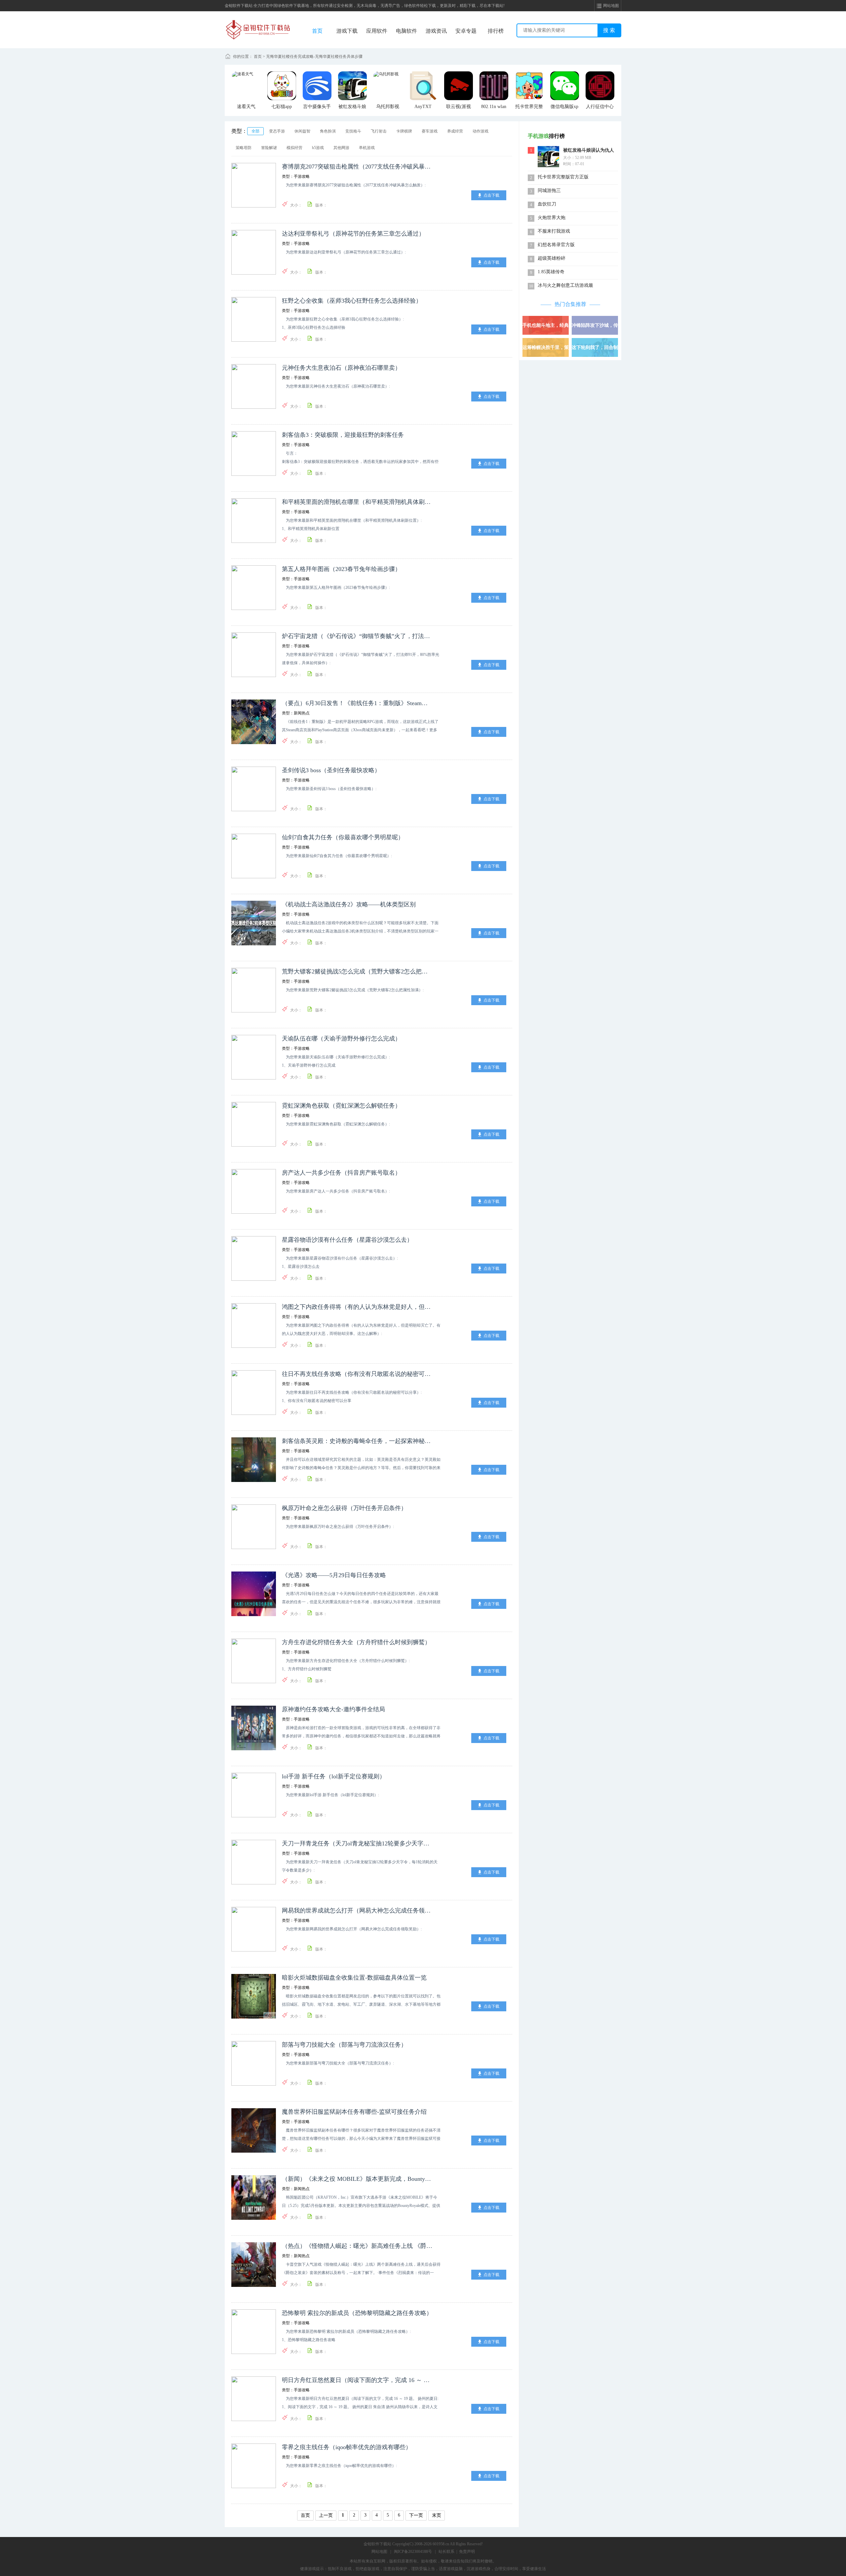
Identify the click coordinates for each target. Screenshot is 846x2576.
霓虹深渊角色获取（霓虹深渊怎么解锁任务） (341, 1106)
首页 (317, 31)
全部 (255, 131)
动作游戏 (481, 131)
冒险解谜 (269, 148)
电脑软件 (406, 31)
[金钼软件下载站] (258, 22)
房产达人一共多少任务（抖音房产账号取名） (341, 1173)
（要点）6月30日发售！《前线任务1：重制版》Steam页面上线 (357, 703)
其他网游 (341, 148)
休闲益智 (302, 131)
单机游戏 (367, 148)
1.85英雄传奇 (551, 272)
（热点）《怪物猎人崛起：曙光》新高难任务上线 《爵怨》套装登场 (357, 2246)
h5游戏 (318, 148)
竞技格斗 (353, 131)
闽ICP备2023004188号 (413, 2552)
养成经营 (455, 131)
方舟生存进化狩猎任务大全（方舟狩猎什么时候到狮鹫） (356, 1642)
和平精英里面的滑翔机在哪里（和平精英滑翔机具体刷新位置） (357, 502)
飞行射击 (379, 131)
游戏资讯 (436, 31)
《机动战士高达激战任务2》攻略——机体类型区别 (349, 904)
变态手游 (277, 131)
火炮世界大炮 (552, 218)
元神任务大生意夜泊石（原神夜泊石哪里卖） (341, 368)
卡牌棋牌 (404, 131)
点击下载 (491, 195)
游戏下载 (347, 31)
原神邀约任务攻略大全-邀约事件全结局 (333, 1709)
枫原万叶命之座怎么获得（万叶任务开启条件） (344, 1508)
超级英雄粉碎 (552, 258)
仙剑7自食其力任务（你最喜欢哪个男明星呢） (343, 837)
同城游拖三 (549, 190)
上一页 (326, 2515)
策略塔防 (244, 148)
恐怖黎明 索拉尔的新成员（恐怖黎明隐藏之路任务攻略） (357, 2313)
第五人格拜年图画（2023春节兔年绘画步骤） (341, 569)
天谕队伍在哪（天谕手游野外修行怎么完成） (341, 1039)
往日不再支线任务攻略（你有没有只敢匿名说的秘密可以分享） (357, 1374)
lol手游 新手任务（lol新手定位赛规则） (334, 1776)
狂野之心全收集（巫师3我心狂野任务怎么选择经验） (352, 301)
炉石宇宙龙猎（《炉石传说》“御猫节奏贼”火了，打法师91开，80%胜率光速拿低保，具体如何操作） (357, 636)
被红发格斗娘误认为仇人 (589, 150)
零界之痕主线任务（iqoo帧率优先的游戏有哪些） (347, 2447)
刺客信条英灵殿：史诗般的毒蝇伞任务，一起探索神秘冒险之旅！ (357, 1441)
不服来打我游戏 (554, 231)
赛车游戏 (430, 131)
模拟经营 (294, 148)
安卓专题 (466, 31)
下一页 (416, 2515)
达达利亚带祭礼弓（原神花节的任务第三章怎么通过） (353, 234)
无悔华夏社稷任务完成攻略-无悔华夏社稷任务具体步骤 (314, 57)
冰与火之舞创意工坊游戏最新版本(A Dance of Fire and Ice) (565, 286)
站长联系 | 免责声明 (457, 2552)
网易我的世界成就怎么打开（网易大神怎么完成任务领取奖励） (357, 1911)
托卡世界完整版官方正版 (563, 177)
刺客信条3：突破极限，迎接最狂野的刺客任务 (343, 435)
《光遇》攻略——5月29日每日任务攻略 (334, 1575)
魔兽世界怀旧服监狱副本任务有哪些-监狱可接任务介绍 (354, 2112)
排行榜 (496, 31)
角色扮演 (328, 131)
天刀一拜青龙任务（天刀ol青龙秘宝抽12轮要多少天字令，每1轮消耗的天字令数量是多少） (357, 1843)
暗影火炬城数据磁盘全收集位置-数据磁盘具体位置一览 (354, 1978)
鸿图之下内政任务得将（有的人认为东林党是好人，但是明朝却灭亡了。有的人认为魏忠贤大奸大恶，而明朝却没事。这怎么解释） (357, 1307)
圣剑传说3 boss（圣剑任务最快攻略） (331, 770)
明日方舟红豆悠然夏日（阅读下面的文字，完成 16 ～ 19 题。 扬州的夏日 (357, 2380)
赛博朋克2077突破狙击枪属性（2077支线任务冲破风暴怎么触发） (357, 167)
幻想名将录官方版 (556, 245)
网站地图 (379, 2552)
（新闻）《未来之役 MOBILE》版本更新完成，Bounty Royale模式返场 (357, 2179)
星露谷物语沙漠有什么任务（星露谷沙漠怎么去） (347, 1240)
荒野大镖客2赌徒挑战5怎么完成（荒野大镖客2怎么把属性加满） (357, 971)
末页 (437, 2515)
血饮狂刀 (547, 204)
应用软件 (377, 31)
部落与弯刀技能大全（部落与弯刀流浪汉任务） (344, 2045)
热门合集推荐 (570, 304)
